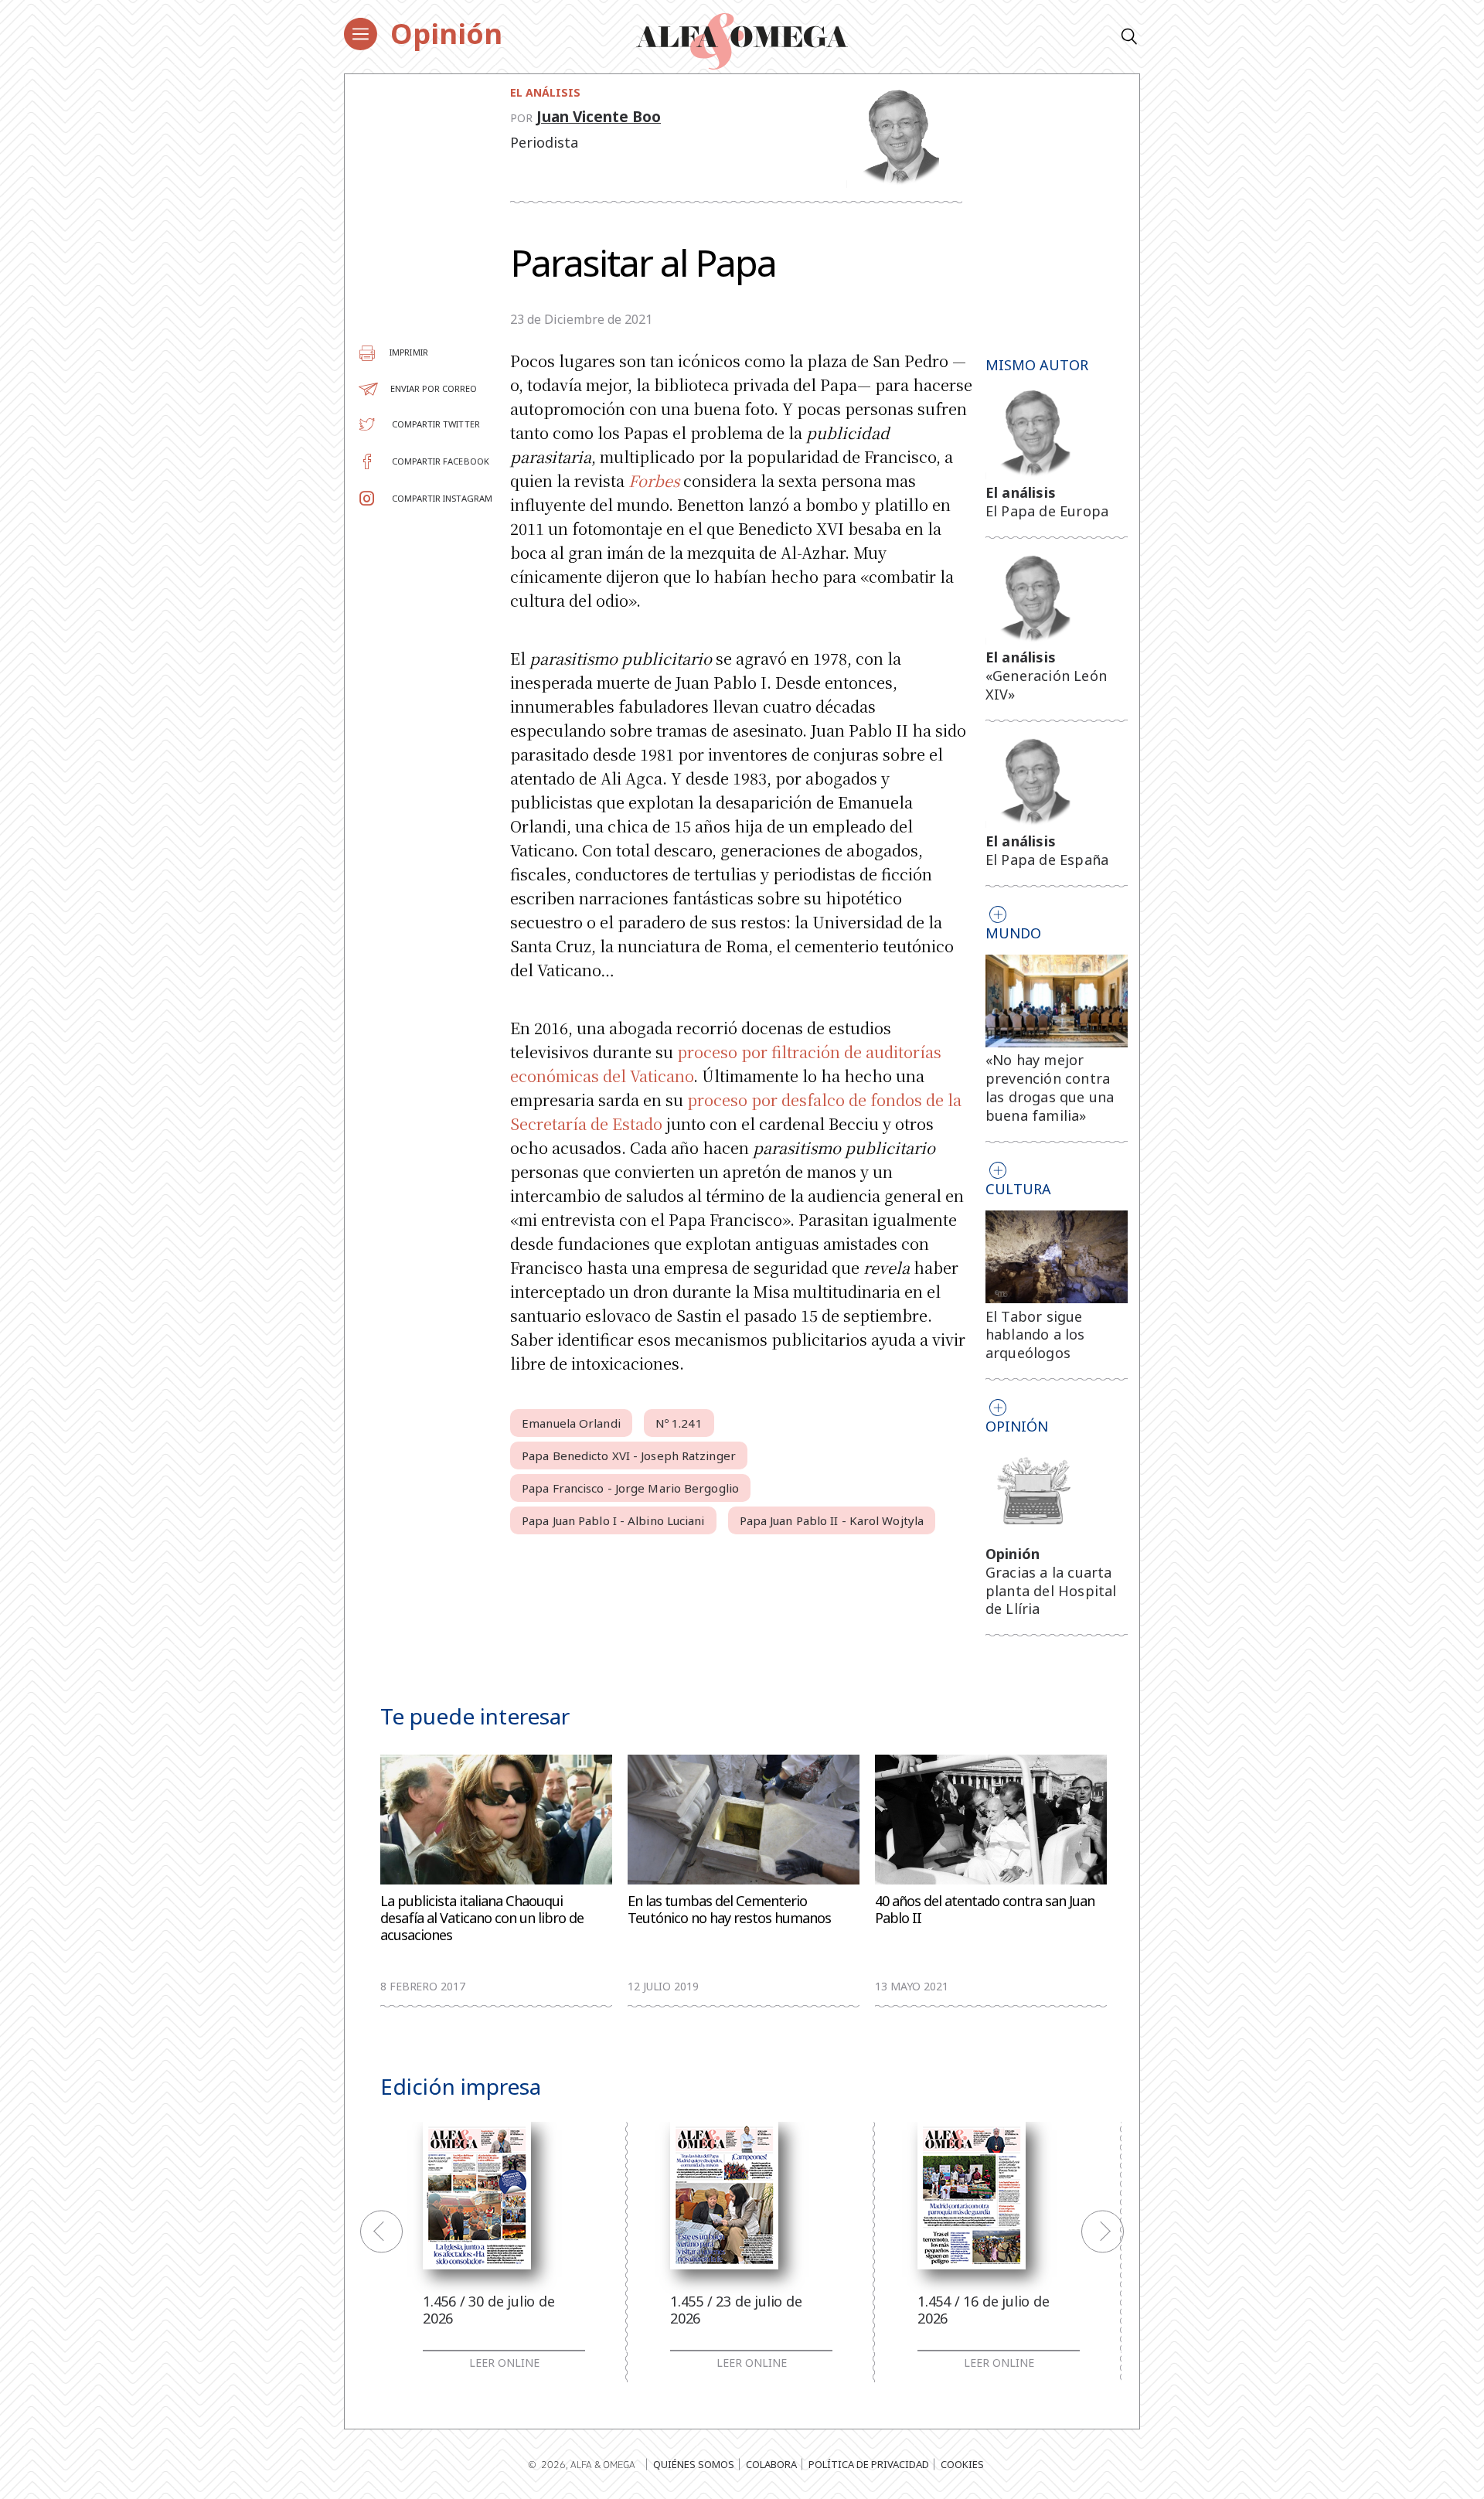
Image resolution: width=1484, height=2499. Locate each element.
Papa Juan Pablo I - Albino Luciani (613, 1520)
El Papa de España (1047, 860)
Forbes (654, 480)
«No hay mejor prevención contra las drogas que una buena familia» (1050, 1087)
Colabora (771, 2464)
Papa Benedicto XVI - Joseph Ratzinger (629, 1455)
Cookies (962, 2464)
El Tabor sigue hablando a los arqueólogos (1035, 1335)
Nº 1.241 (679, 1423)
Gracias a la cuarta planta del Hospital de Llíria (1051, 1591)
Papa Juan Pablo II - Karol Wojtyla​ (832, 1520)
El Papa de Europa (1047, 511)
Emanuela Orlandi (571, 1423)
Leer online (504, 2363)
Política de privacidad (869, 2464)
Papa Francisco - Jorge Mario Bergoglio (630, 1488)
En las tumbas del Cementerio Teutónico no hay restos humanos (729, 1910)
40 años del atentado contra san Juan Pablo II (985, 1910)
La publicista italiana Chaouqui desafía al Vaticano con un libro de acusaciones (482, 1918)
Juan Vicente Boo (599, 117)
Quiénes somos (694, 2464)
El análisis (545, 92)
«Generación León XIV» (1046, 685)
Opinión (446, 34)
